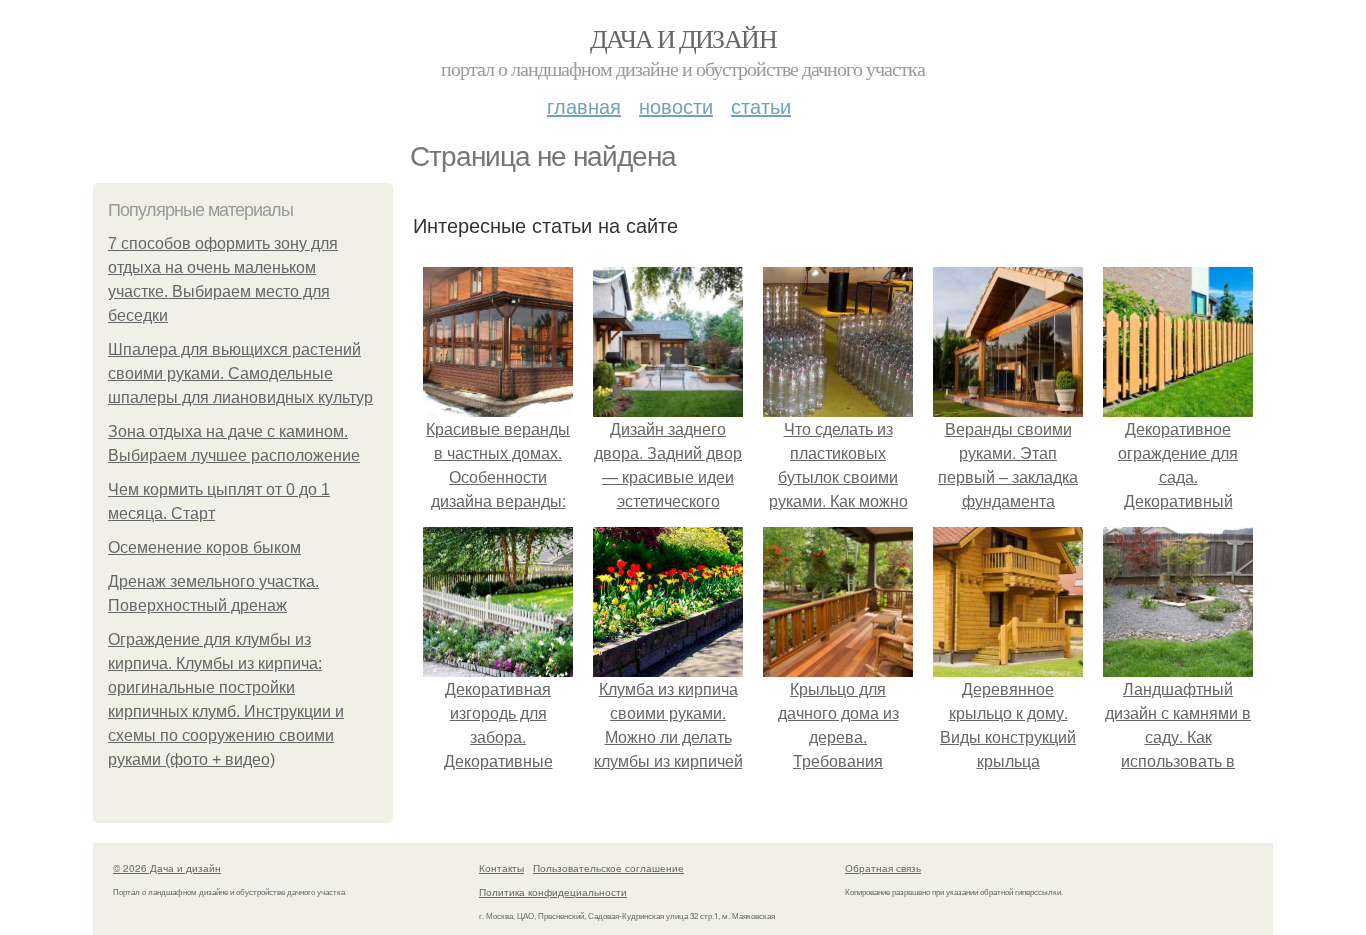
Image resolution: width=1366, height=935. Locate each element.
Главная (584, 105)
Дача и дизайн (683, 38)
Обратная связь (883, 868)
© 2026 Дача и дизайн (167, 868)
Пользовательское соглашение (608, 868)
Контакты (501, 868)
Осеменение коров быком (204, 547)
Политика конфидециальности (553, 892)
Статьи (761, 105)
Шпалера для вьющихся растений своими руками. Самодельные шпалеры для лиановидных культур (240, 373)
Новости (676, 105)
